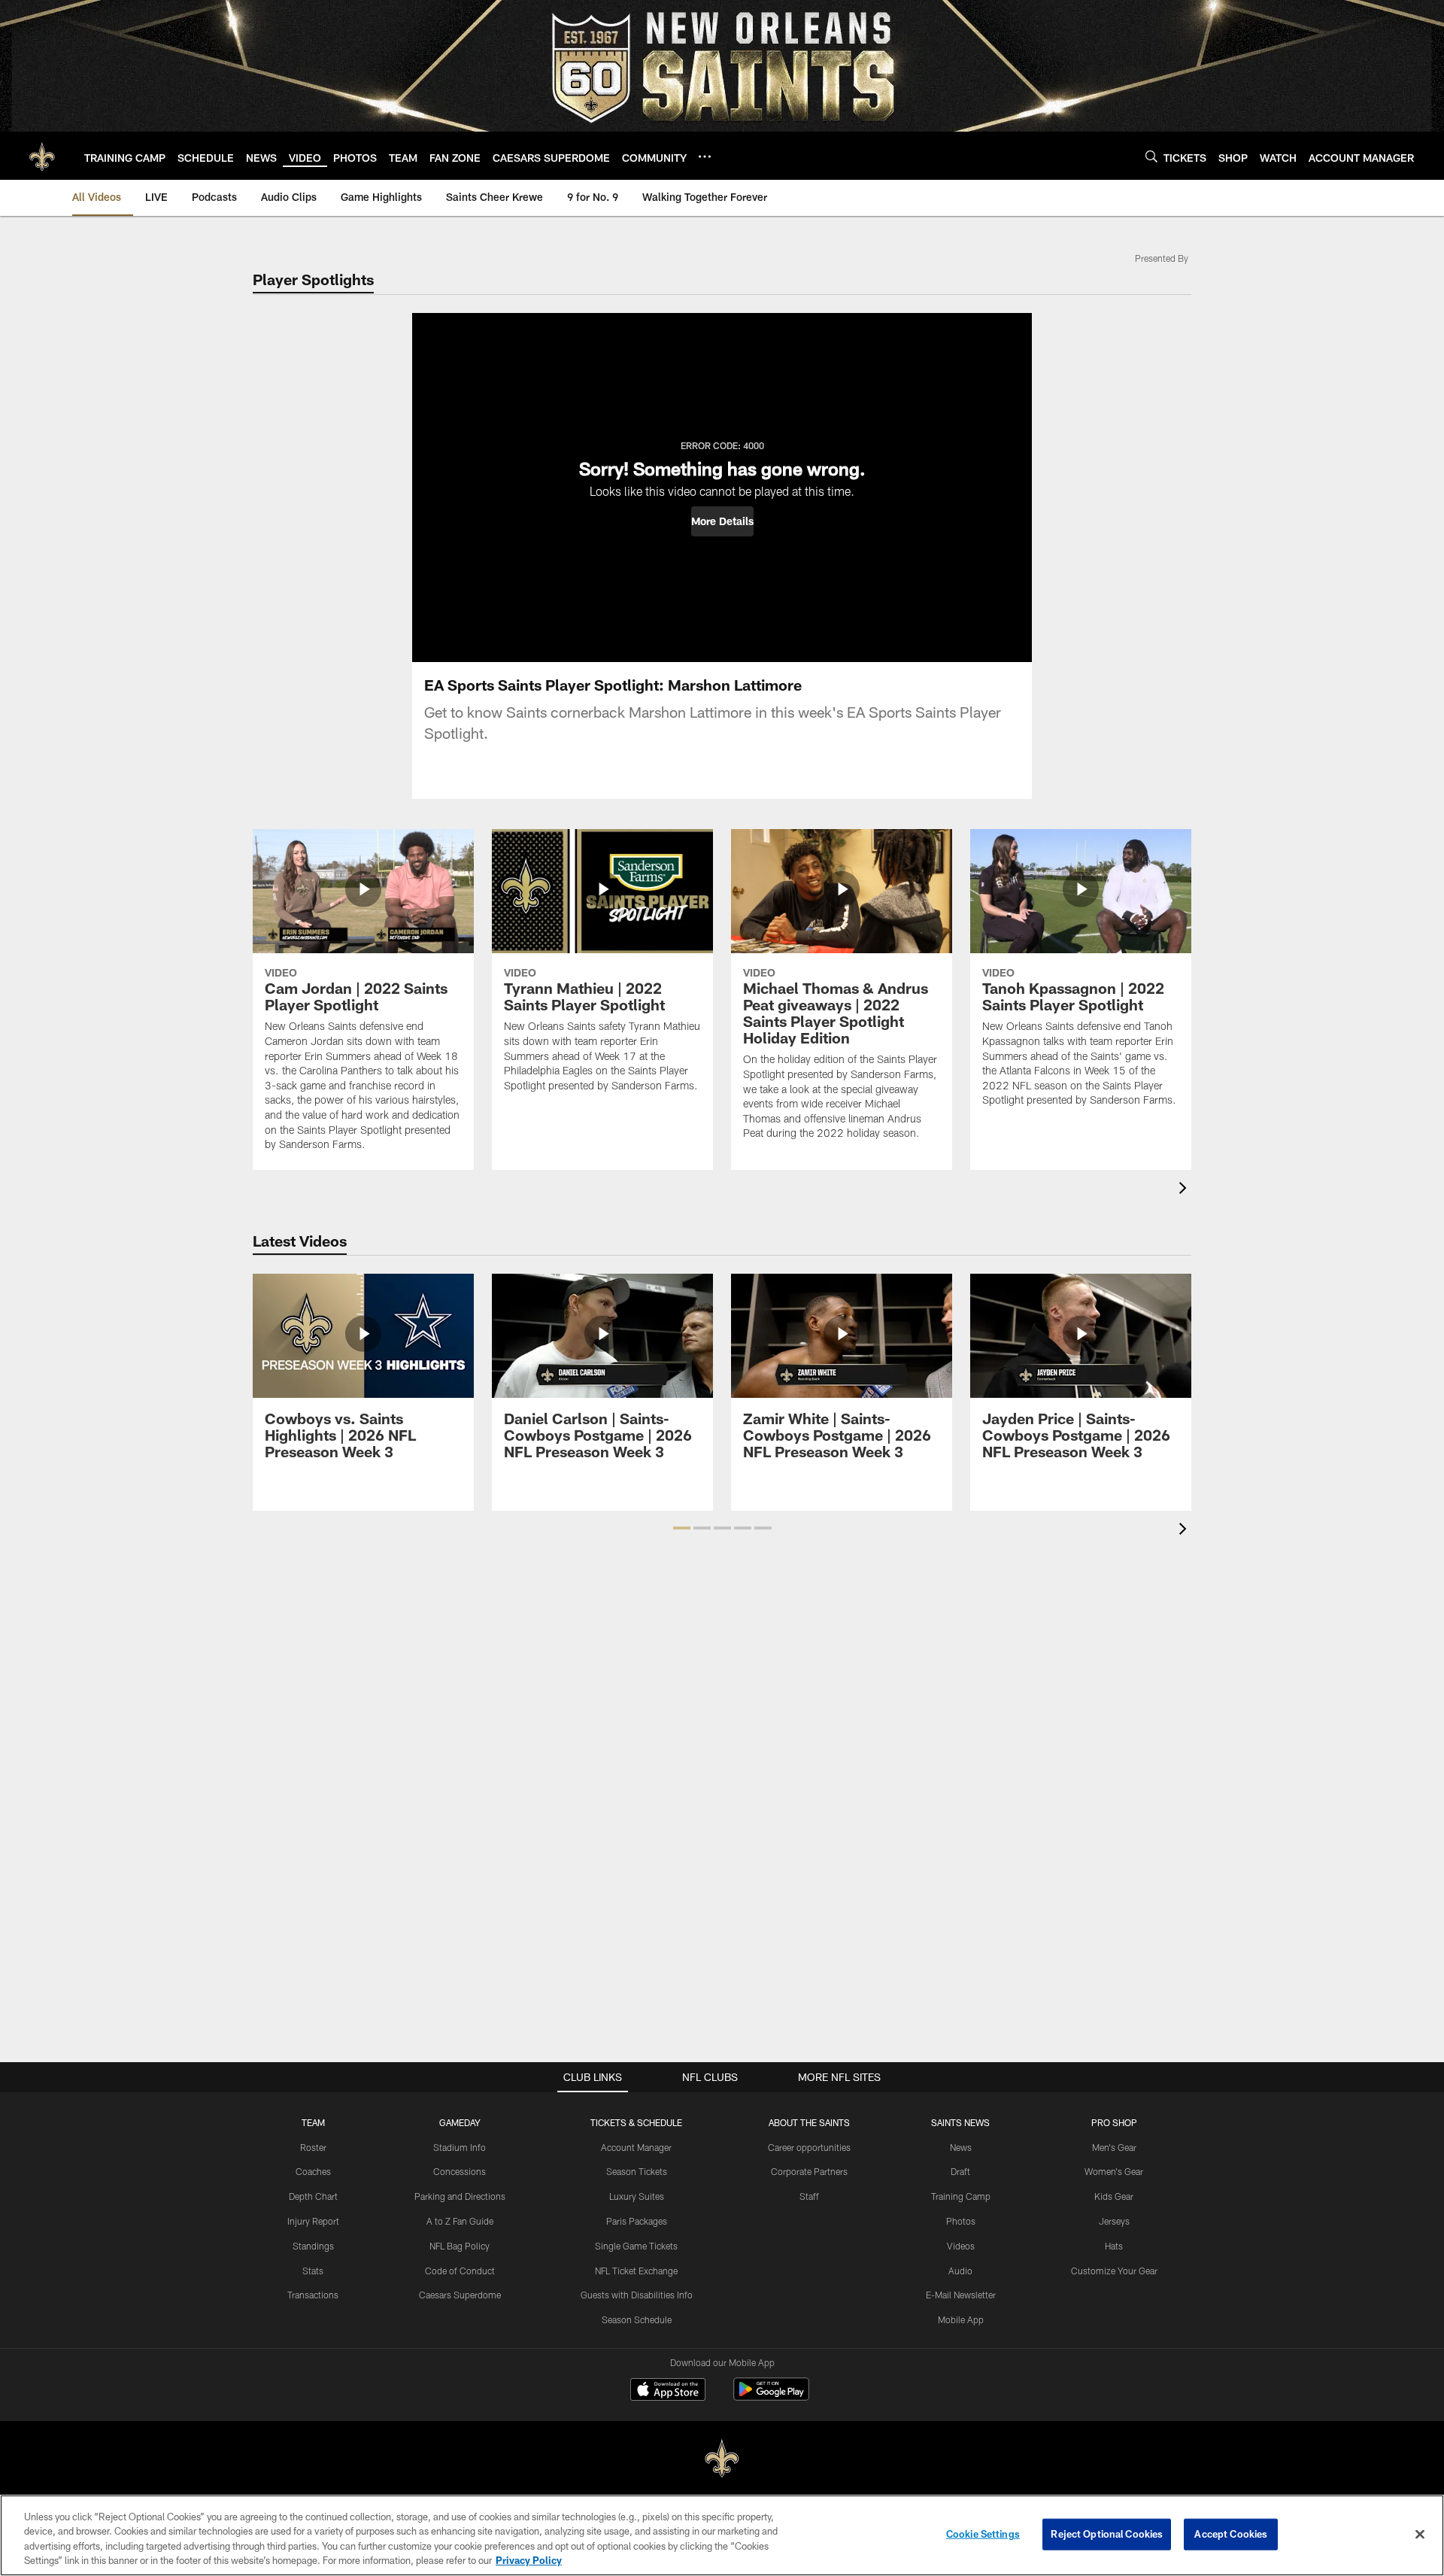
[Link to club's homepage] (42, 156)
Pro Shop (1114, 2122)
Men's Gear (1114, 2147)
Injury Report (313, 2221)
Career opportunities (809, 2147)
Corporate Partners (809, 2171)
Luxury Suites (637, 2196)
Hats (1114, 2246)
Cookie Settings (983, 2534)
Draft (960, 2171)
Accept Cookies (1231, 2534)
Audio (960, 2271)
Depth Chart (313, 2196)
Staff (809, 2196)
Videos (961, 2246)
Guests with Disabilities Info (637, 2295)
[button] (722, 521)
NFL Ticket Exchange (636, 2271)
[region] (722, 2535)
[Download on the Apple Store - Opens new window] (668, 2391)
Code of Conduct (460, 2271)
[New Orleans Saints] (722, 2459)
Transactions (313, 2295)
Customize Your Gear (1114, 2271)
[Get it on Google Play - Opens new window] (771, 2397)
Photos (961, 2221)
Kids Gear (1114, 2196)
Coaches (313, 2171)
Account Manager (636, 2147)
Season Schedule (637, 2319)
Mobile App (961, 2319)
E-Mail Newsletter (961, 2295)
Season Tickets (637, 2171)
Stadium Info (460, 2147)
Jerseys (1114, 2221)
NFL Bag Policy (460, 2246)
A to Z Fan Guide (460, 2221)
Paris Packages (637, 2221)
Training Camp (961, 2196)
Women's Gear (1114, 2171)
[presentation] (1185, 1190)
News (961, 2147)
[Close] (1420, 2534)
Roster (313, 2147)
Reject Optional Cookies (1107, 2534)
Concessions (460, 2171)
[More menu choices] (705, 156)
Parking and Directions (460, 2196)
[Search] (1151, 156)
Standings (313, 2246)
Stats (313, 2271)
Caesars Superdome (460, 2295)
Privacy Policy (529, 2560)
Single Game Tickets (636, 2246)
